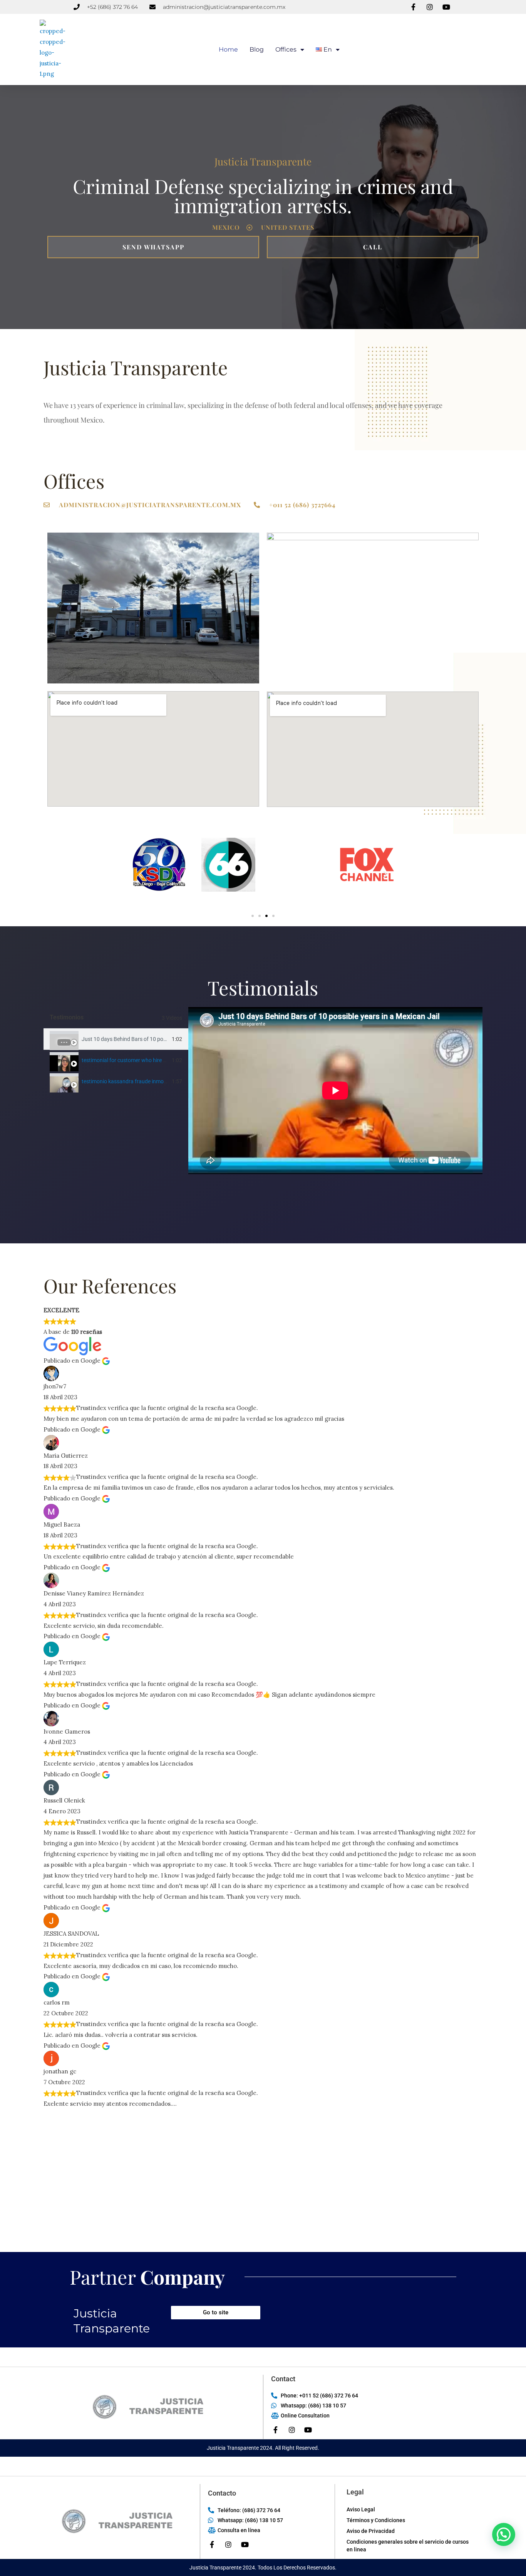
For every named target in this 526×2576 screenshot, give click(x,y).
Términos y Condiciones (376, 2520)
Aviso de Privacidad (371, 2531)
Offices (286, 49)
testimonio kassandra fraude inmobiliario (131, 1081)
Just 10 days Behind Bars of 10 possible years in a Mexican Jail (157, 1039)
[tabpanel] (335, 1091)
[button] (141, 874)
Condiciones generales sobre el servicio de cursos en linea (408, 2546)
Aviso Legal (361, 2509)
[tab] (116, 1039)
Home (228, 49)
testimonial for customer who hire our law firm (137, 1060)
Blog (257, 49)
